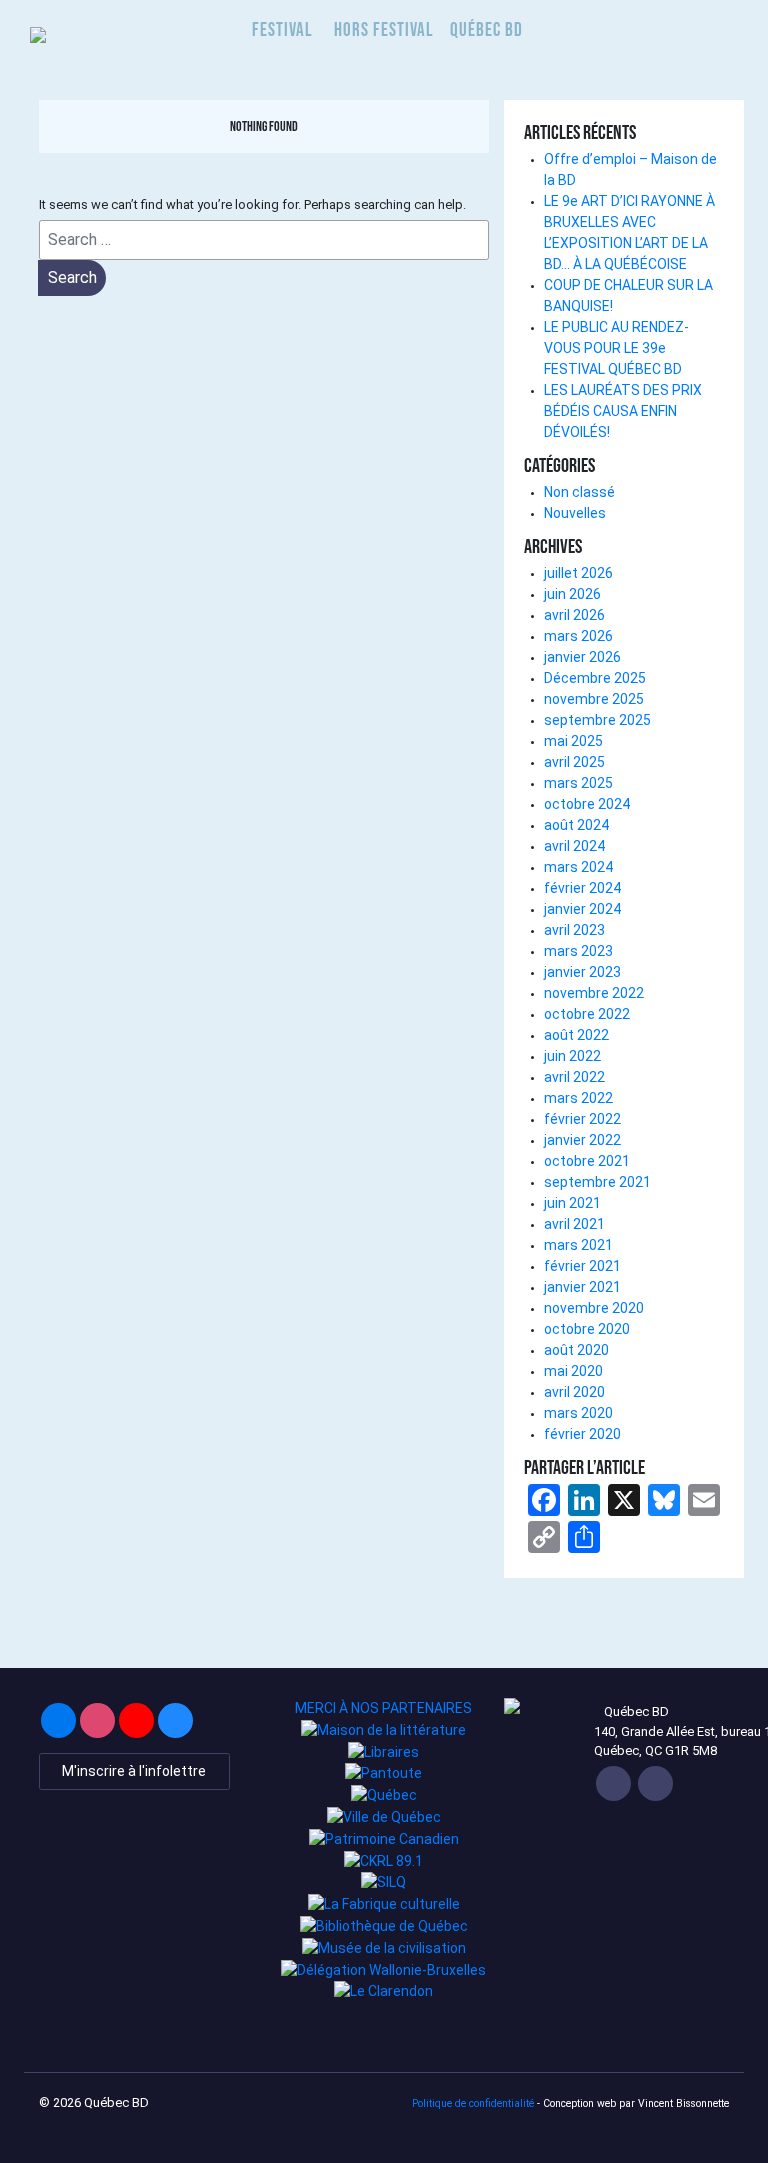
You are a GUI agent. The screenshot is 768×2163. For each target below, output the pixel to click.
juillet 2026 (578, 573)
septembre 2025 (597, 720)
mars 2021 (578, 1245)
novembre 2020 (594, 1308)
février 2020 (582, 1434)
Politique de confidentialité (473, 2103)
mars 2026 (578, 636)
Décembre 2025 (595, 678)
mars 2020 (578, 1413)
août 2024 (576, 825)
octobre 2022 (587, 1014)
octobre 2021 (587, 1161)
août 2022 (576, 1035)
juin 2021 (572, 1203)
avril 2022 (574, 1077)
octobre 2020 (587, 1329)
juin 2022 (572, 1056)
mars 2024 (578, 867)
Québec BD (486, 29)
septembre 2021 (597, 1182)
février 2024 (582, 888)
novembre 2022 (594, 993)
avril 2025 (574, 762)
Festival (282, 29)
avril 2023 (574, 930)
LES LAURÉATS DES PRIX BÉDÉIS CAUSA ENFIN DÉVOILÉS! (623, 411)
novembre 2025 (594, 699)
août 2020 (576, 1350)
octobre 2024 (587, 804)
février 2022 (582, 1119)
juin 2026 (572, 594)
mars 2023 (578, 951)
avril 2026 (574, 615)
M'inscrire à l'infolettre (134, 1771)
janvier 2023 (582, 972)
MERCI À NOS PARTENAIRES (383, 1708)
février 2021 (582, 1266)
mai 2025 (573, 741)
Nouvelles (575, 513)
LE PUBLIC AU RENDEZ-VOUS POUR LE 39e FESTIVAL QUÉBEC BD (616, 348)
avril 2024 (574, 846)
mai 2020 (573, 1371)
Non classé (579, 492)
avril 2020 (574, 1392)
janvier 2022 (582, 1140)
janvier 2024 (582, 909)
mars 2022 (578, 1098)
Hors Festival (384, 29)
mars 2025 (578, 783)
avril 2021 (574, 1224)
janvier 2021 (582, 1287)
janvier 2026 (582, 657)
